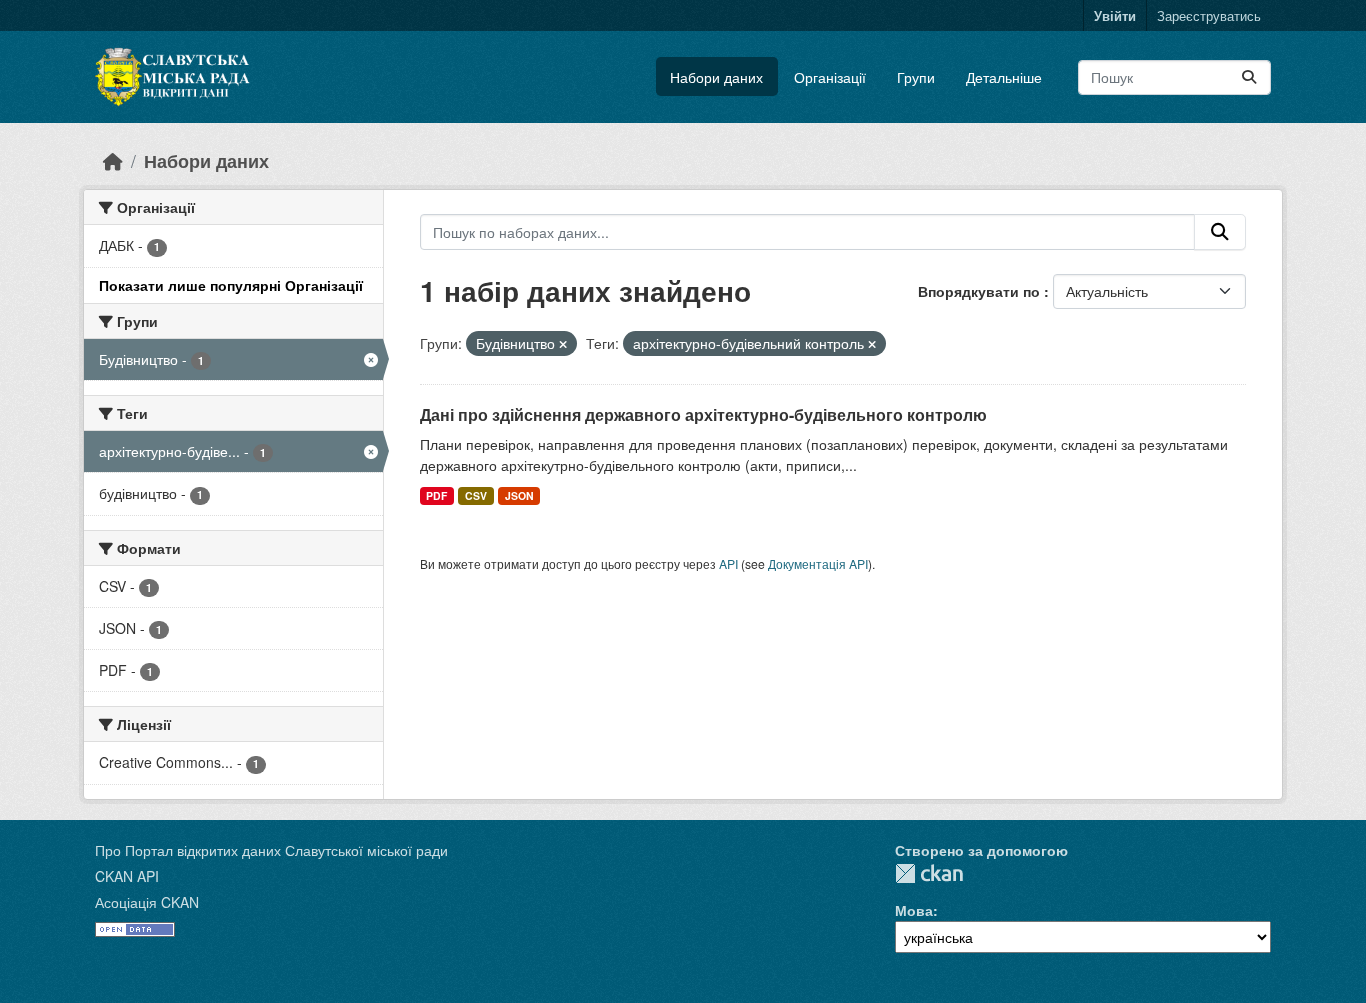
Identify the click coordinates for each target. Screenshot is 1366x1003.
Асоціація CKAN (147, 902)
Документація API (818, 563)
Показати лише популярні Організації (231, 285)
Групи (916, 77)
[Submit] (1249, 77)
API (728, 563)
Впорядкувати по (981, 291)
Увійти (1115, 15)
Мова (914, 910)
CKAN (929, 873)
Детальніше (1004, 77)
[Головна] (113, 160)
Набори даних (716, 77)
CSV (476, 495)
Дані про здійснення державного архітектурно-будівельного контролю (703, 414)
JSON (519, 495)
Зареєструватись (1209, 15)
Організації (830, 77)
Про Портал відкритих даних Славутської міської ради (271, 850)
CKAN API (127, 876)
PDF (436, 495)
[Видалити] (563, 344)
